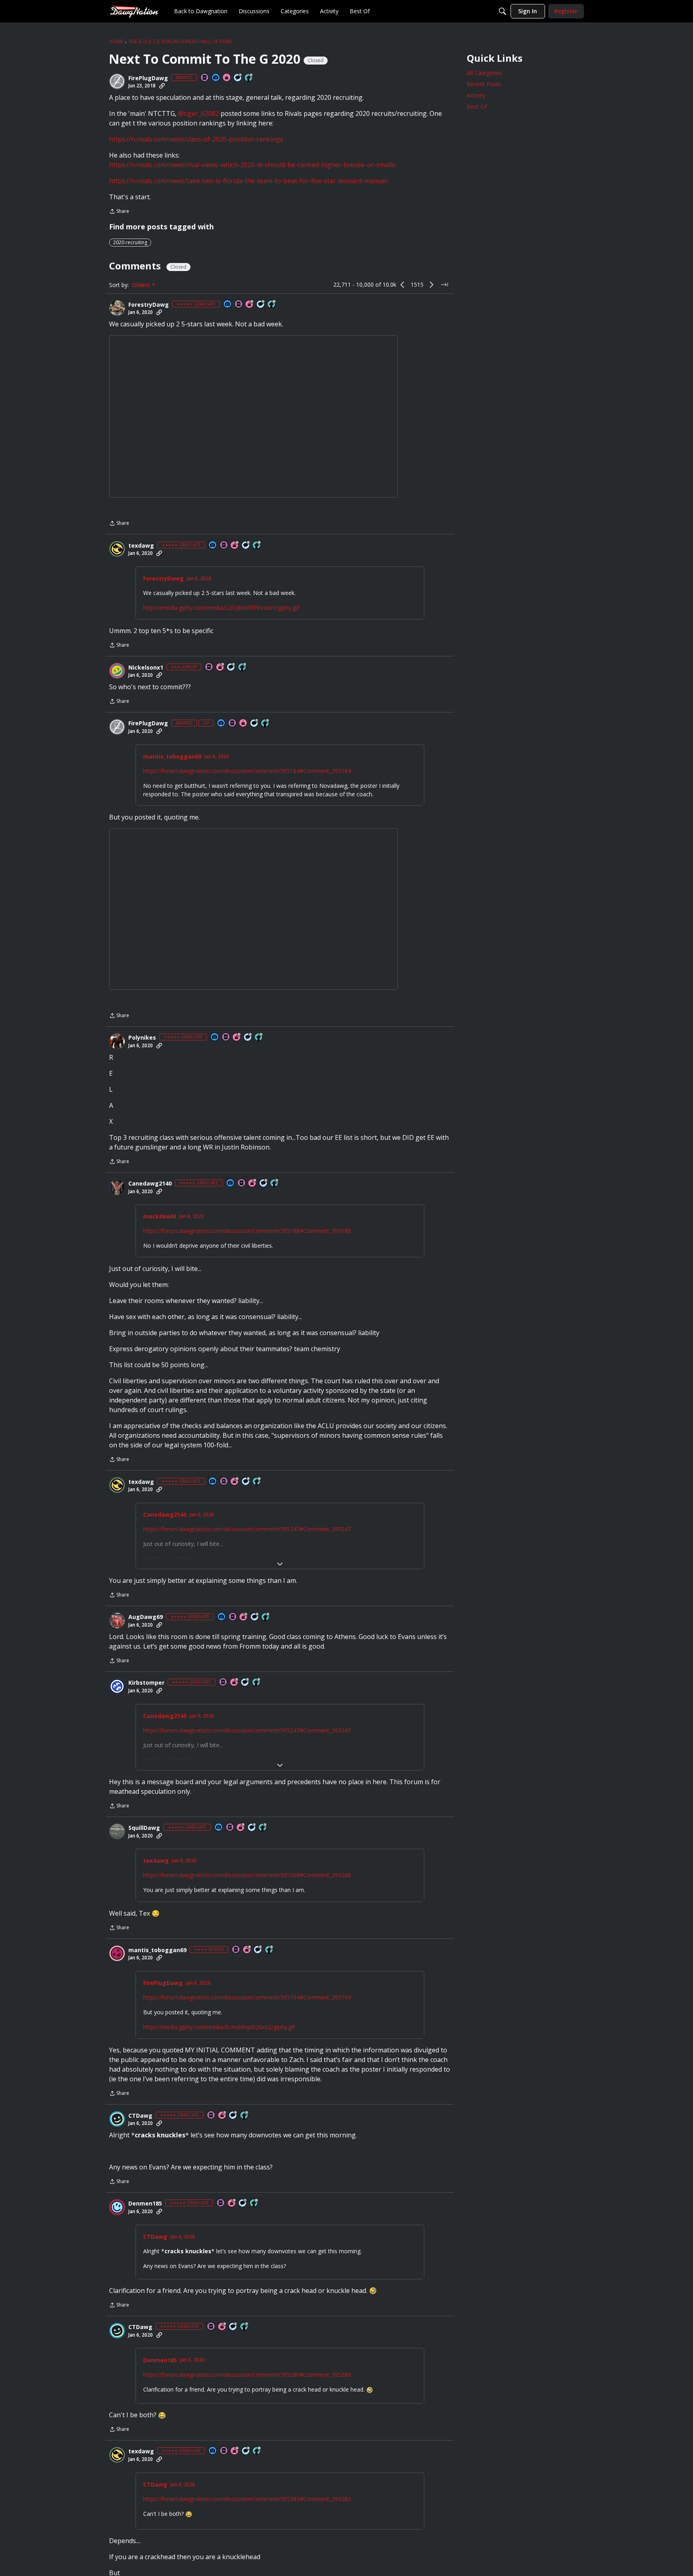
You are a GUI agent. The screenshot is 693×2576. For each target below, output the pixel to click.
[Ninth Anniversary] (232, 2203)
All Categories (485, 73)
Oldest (142, 285)
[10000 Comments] (246, 545)
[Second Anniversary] (244, 1617)
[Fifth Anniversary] (237, 1037)
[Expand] (280, 1564)
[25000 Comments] (261, 305)
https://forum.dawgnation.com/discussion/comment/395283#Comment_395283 (247, 2494)
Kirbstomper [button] (146, 1683)
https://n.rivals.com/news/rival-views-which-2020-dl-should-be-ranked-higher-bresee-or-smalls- (253, 165)
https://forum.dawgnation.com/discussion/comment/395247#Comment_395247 (247, 1529)
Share (119, 212)
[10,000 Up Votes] (272, 305)
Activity (476, 95)
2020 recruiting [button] (130, 242)
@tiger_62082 (199, 113)
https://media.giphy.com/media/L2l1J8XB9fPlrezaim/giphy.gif (221, 608)
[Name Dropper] (205, 78)
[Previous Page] (403, 285)
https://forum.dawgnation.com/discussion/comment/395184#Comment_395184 (247, 771)
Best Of (477, 106)
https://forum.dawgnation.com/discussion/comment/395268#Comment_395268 (247, 1875)
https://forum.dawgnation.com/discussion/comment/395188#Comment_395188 (247, 1231)
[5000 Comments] (238, 78)
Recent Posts (484, 84)
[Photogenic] (216, 78)
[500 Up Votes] (269, 1950)
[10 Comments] (231, 667)
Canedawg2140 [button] (150, 1184)
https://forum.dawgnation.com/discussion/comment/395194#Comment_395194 (247, 1997)
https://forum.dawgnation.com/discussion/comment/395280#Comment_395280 (247, 2373)
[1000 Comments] (264, 1183)
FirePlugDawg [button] (148, 78)
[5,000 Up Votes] (249, 78)
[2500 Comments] (248, 1037)
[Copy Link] (162, 86)
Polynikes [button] (142, 1038)
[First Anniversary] (227, 78)
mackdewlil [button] (160, 1216)
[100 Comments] (258, 1950)
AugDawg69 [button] (146, 1617)
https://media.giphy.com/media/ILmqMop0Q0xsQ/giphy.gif (219, 2027)
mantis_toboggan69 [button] (172, 757)
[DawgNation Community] (134, 11)
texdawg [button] (141, 546)
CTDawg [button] (140, 2115)
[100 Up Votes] (243, 667)
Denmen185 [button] (145, 2203)
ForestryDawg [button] (149, 305)
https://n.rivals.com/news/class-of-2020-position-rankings (196, 139)
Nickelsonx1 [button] (146, 668)
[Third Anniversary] (221, 667)
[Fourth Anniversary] (247, 1950)
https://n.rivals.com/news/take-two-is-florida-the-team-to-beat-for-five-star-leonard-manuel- (249, 181)
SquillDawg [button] (144, 1828)
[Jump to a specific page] (444, 285)
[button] (117, 81)
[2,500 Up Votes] (257, 1683)
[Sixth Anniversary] (250, 305)
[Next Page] (432, 285)
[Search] (503, 11)
